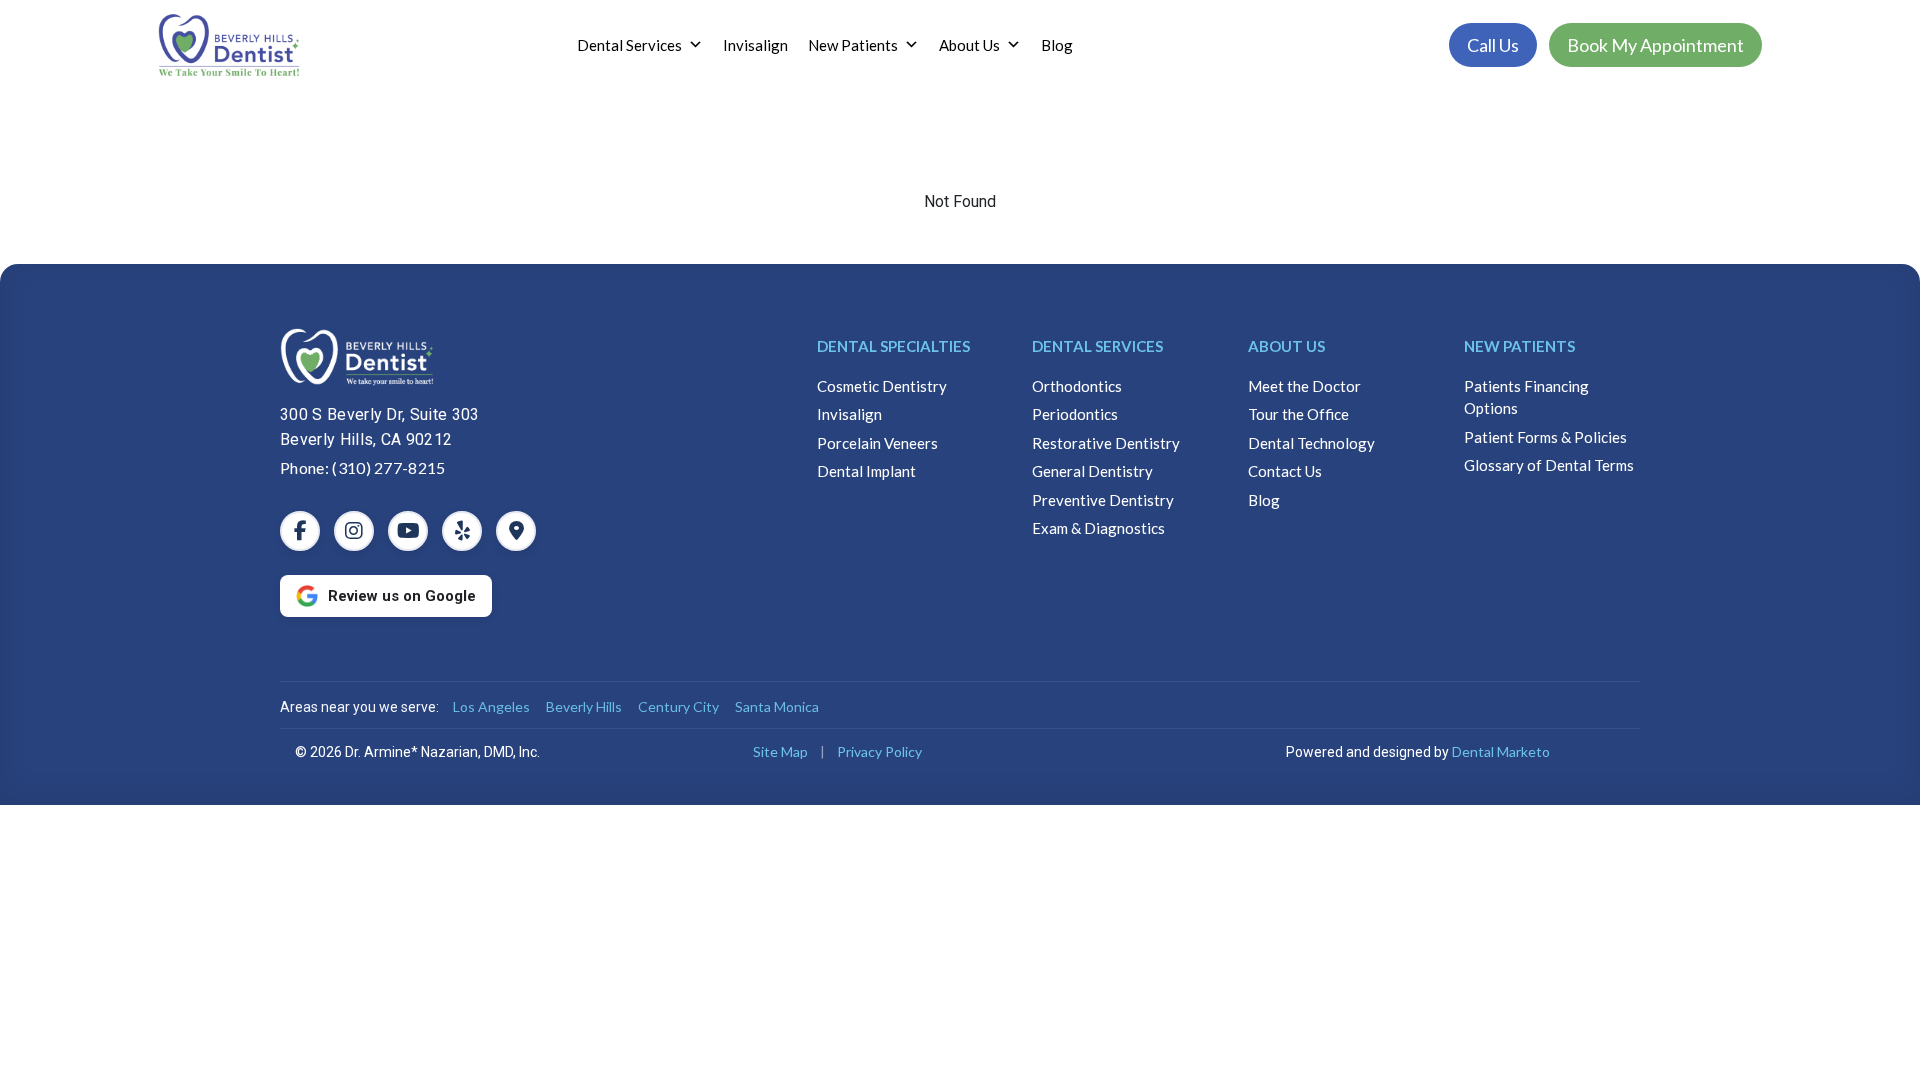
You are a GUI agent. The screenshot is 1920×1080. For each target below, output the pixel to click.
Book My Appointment (1655, 45)
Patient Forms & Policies (1545, 437)
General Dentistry (1092, 471)
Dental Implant (866, 471)
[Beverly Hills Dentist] (517, 357)
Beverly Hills (584, 706)
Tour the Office (1298, 414)
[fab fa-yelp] (462, 531)
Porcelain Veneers (877, 443)
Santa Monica (777, 706)
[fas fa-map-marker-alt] (516, 531)
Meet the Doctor (1304, 386)
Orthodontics (1077, 386)
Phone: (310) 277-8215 (363, 467)
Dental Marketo (1501, 751)
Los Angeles (491, 706)
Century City (678, 706)
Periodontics (1075, 414)
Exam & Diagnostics (1098, 528)
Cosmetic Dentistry (882, 386)
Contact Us (1285, 471)
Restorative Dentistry (1106, 443)
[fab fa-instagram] (354, 531)
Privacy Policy (879, 751)
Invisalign (755, 45)
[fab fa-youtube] (408, 531)
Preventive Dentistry (1103, 500)
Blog (1057, 45)
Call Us (1493, 45)
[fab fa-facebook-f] (300, 531)
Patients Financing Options (1526, 397)
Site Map (780, 751)
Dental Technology (1311, 443)
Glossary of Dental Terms (1549, 465)
